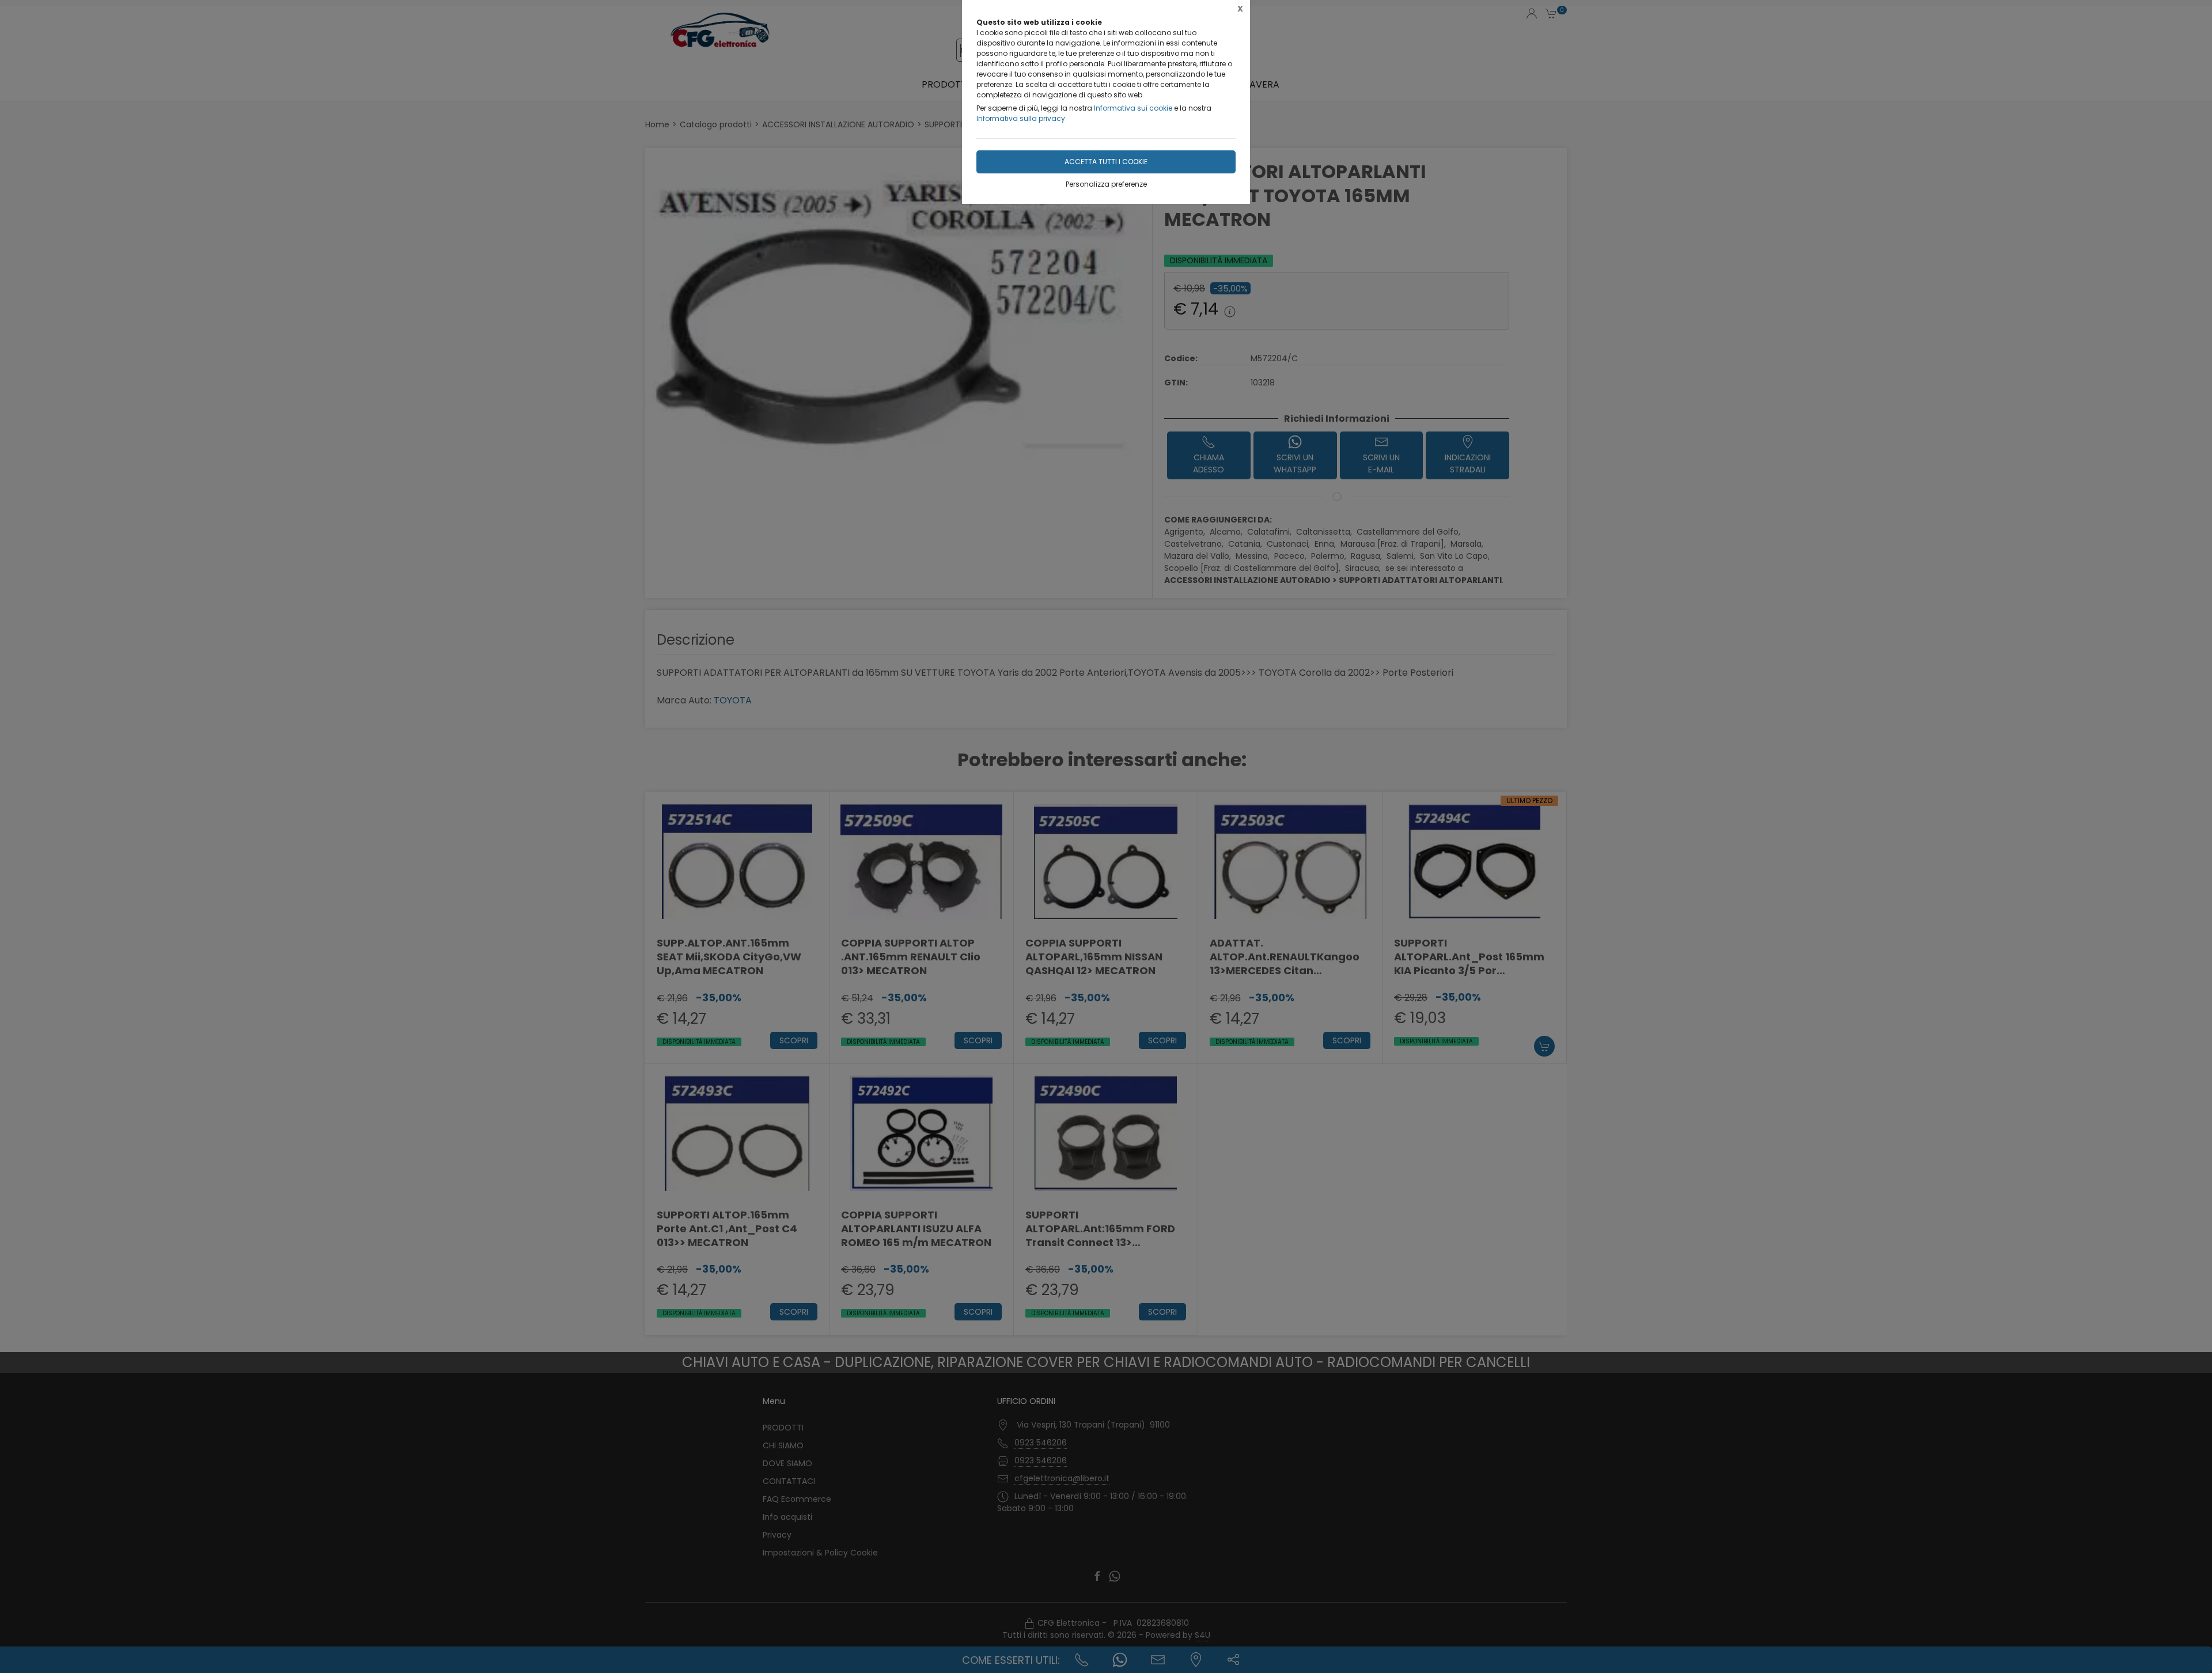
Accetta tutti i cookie (1106, 162)
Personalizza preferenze (1106, 184)
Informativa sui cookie (1133, 108)
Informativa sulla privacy (1021, 118)
